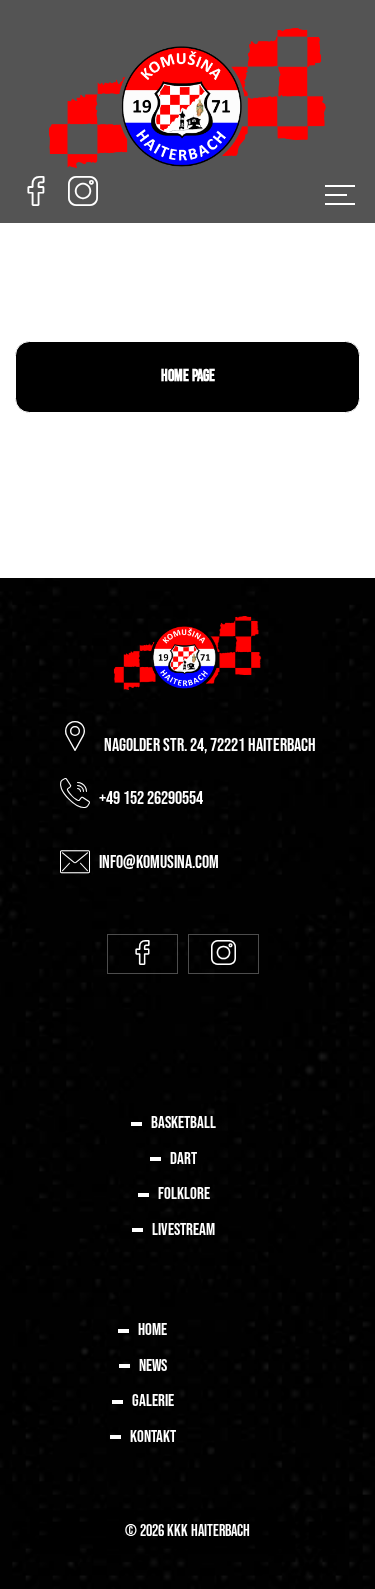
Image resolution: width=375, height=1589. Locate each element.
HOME (152, 1330)
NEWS (153, 1366)
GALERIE (153, 1401)
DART (183, 1159)
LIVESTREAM (183, 1230)
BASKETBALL (183, 1123)
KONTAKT (153, 1437)
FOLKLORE (184, 1194)
